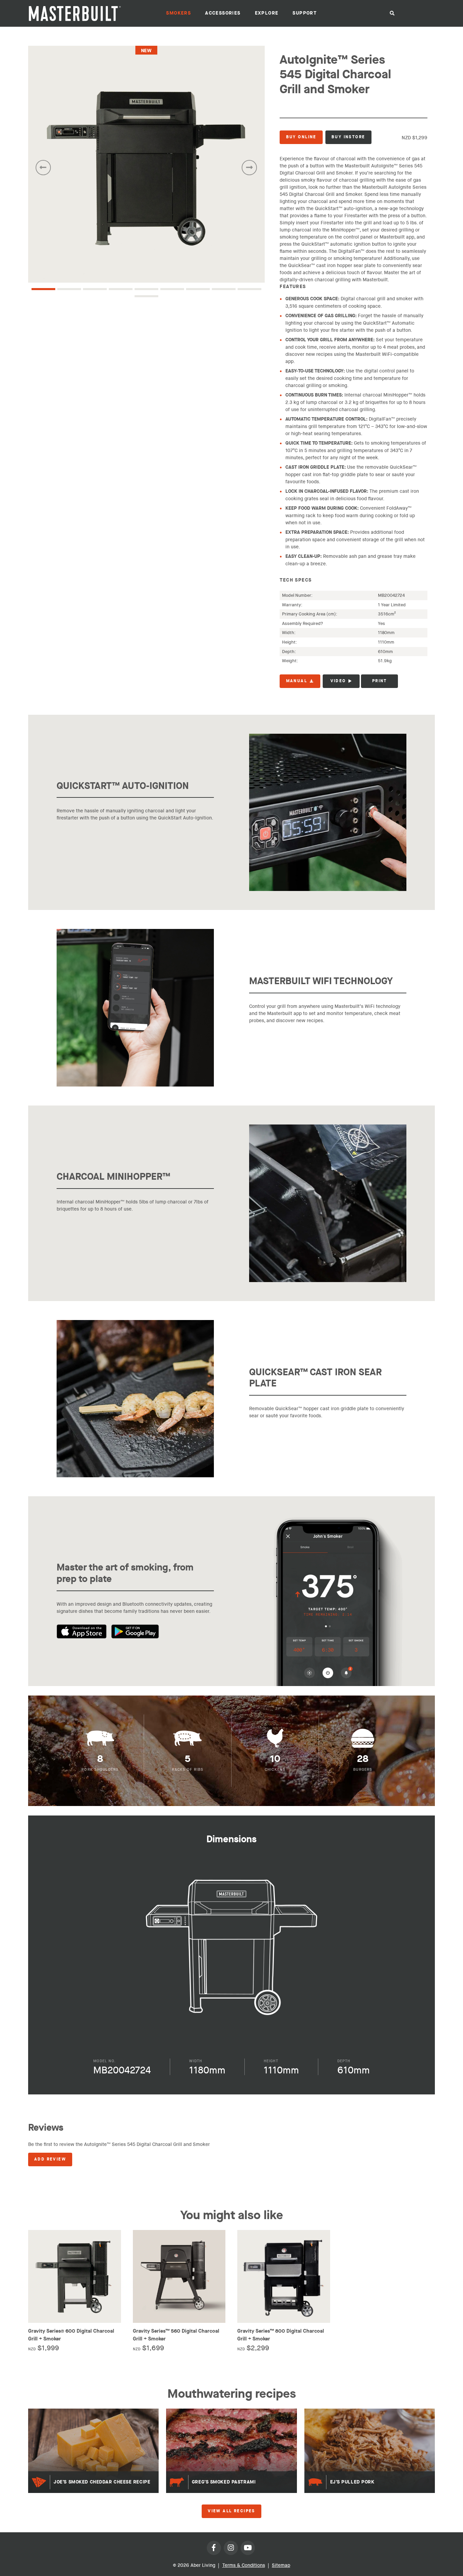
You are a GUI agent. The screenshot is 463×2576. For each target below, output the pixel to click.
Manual (297, 681)
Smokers (178, 13)
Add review (50, 2159)
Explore (267, 13)
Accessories (223, 13)
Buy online (301, 137)
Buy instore (348, 137)
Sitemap (281, 2565)
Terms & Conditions (244, 2565)
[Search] (392, 14)
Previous (43, 168)
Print (380, 681)
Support (305, 13)
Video (338, 681)
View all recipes (231, 2511)
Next (249, 168)
